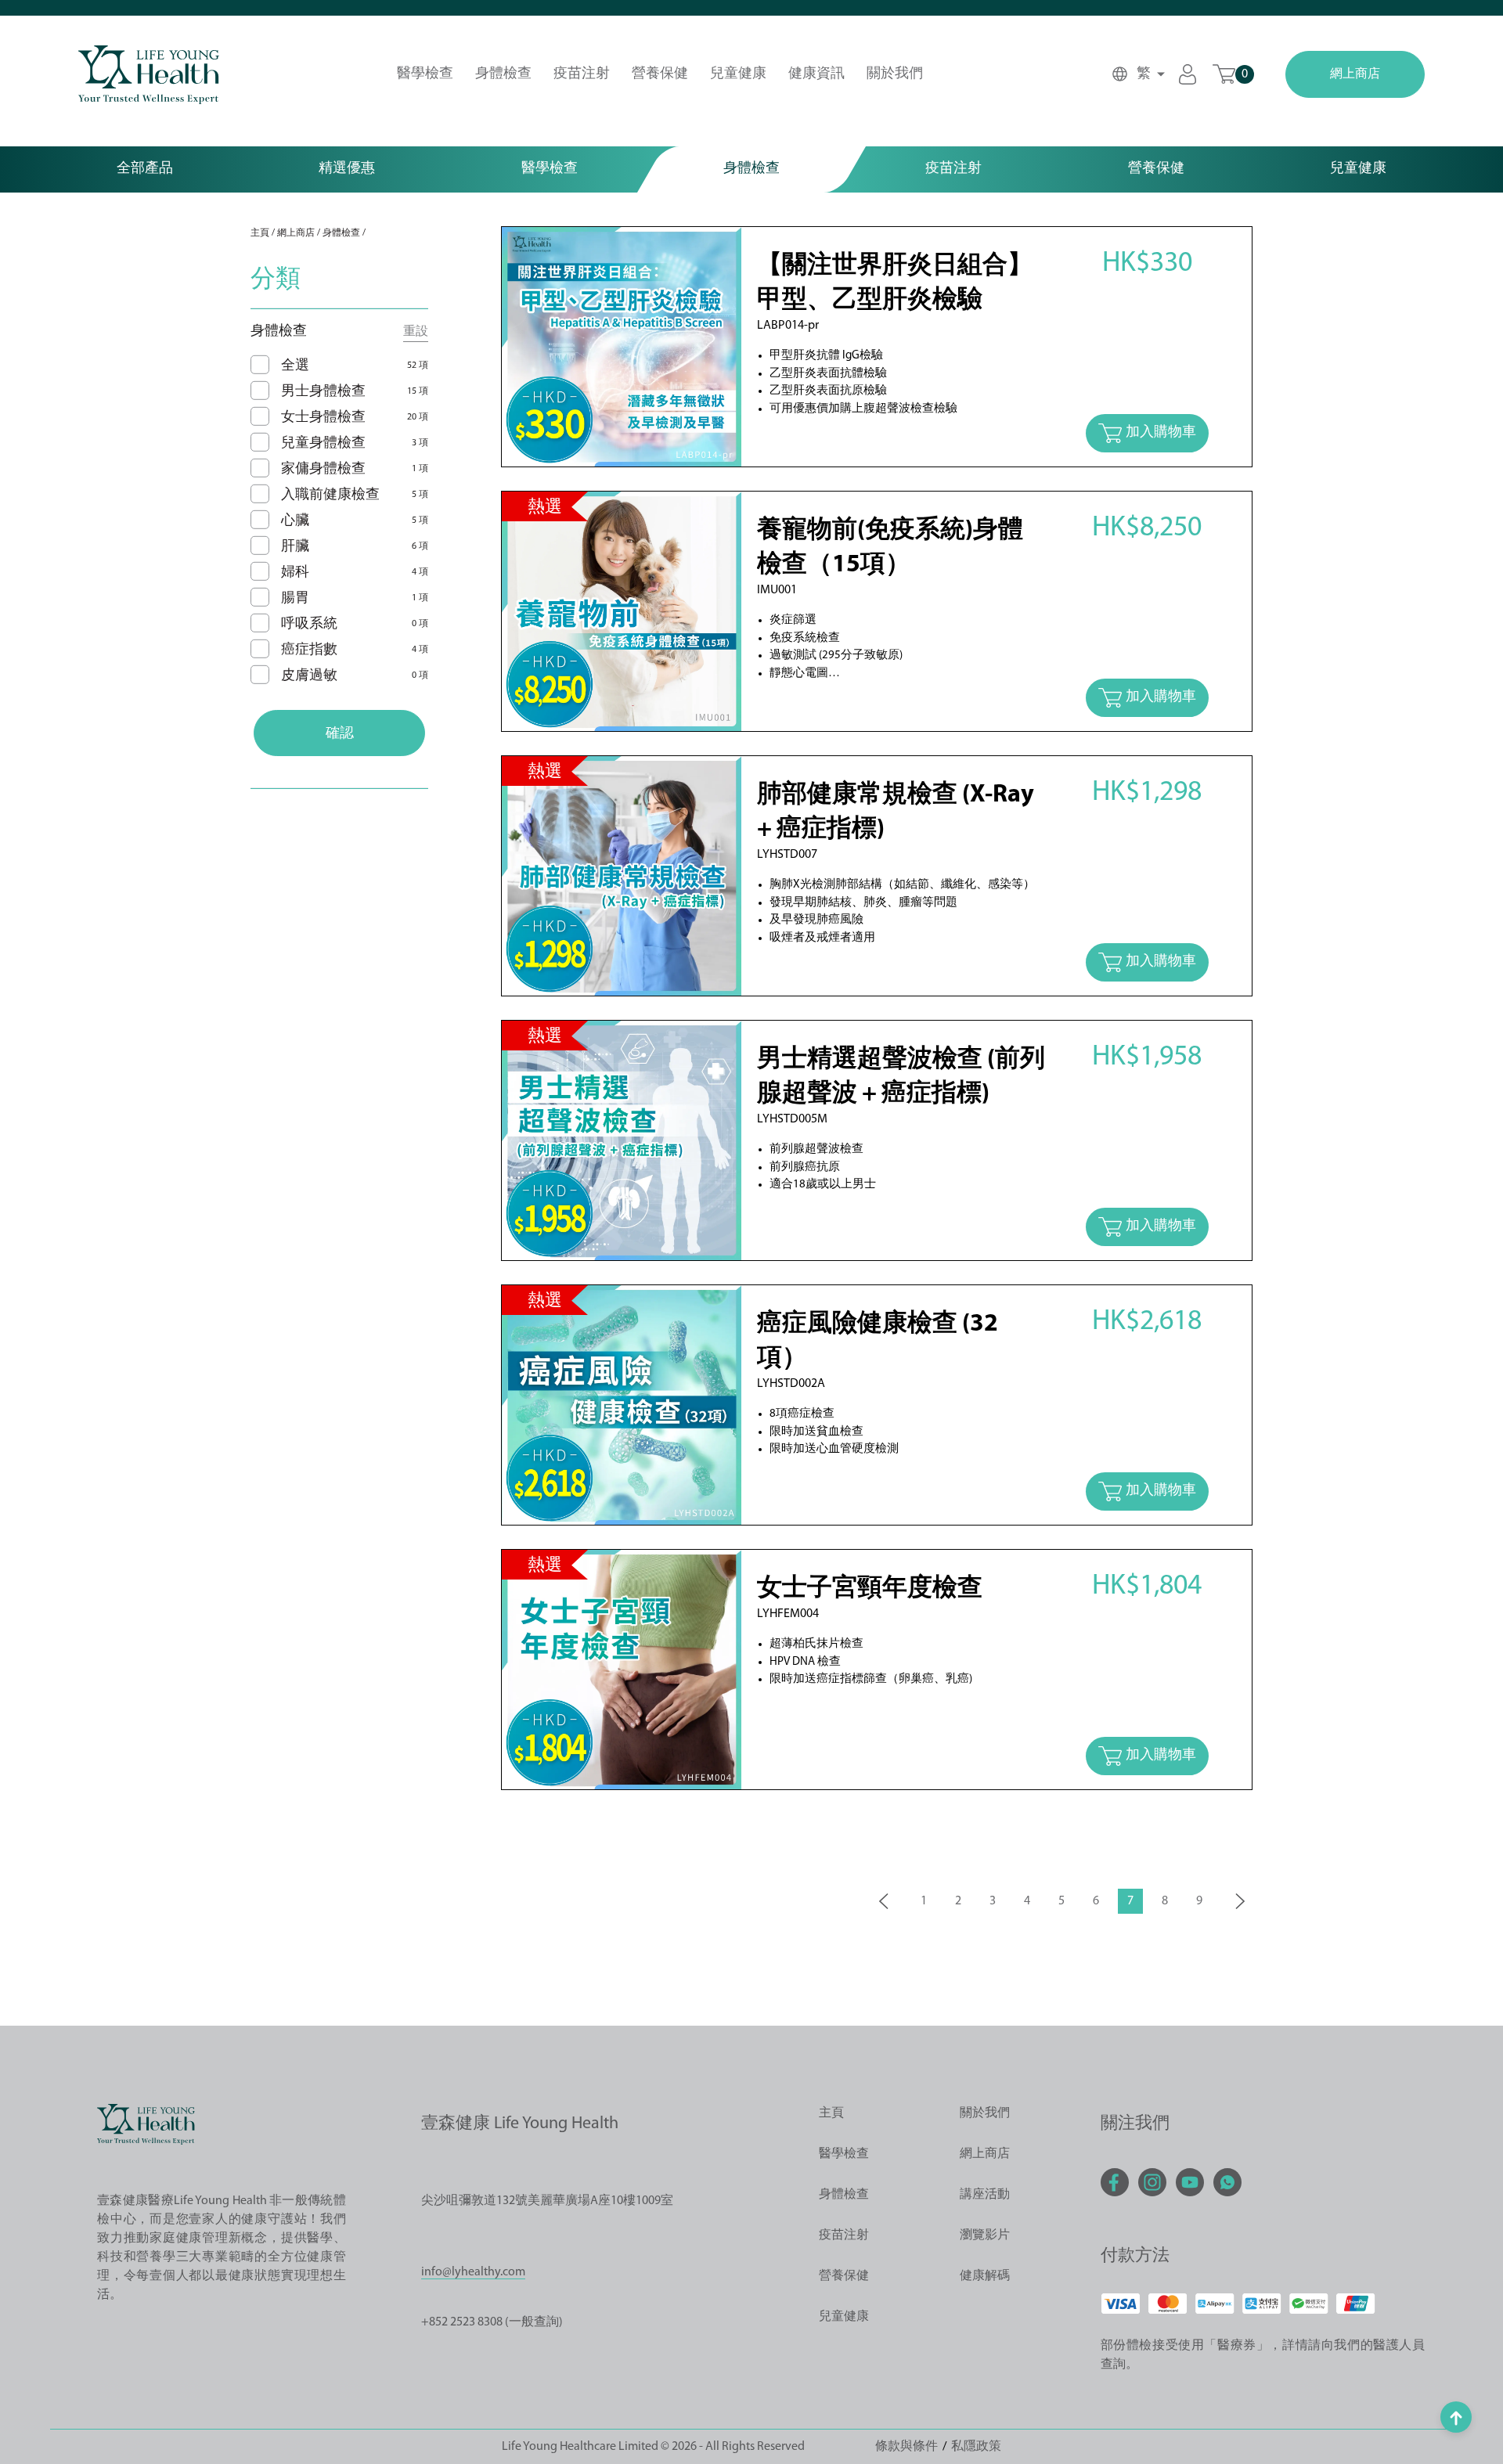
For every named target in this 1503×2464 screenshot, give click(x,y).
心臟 (295, 521)
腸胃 (295, 599)
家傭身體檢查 (323, 470)
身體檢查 (503, 74)
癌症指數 (309, 650)
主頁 (260, 233)
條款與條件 (906, 2447)
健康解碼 (985, 2276)
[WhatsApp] (1227, 2182)
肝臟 (295, 547)
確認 (340, 734)
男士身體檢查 (323, 392)
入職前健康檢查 (330, 495)
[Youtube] (1190, 2182)
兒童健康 (738, 74)
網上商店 (1355, 74)
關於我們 (895, 74)
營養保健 (660, 74)
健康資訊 (816, 74)
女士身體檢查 (323, 418)
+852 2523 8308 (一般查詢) (492, 2322)
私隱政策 (976, 2447)
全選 (295, 366)
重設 (416, 332)
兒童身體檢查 (323, 444)
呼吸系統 (309, 625)
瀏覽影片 (985, 2235)
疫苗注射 (582, 74)
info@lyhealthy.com (473, 2272)
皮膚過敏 (309, 676)
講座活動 (985, 2195)
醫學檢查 (425, 74)
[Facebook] (1115, 2182)
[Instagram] (1152, 2182)
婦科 (295, 573)
